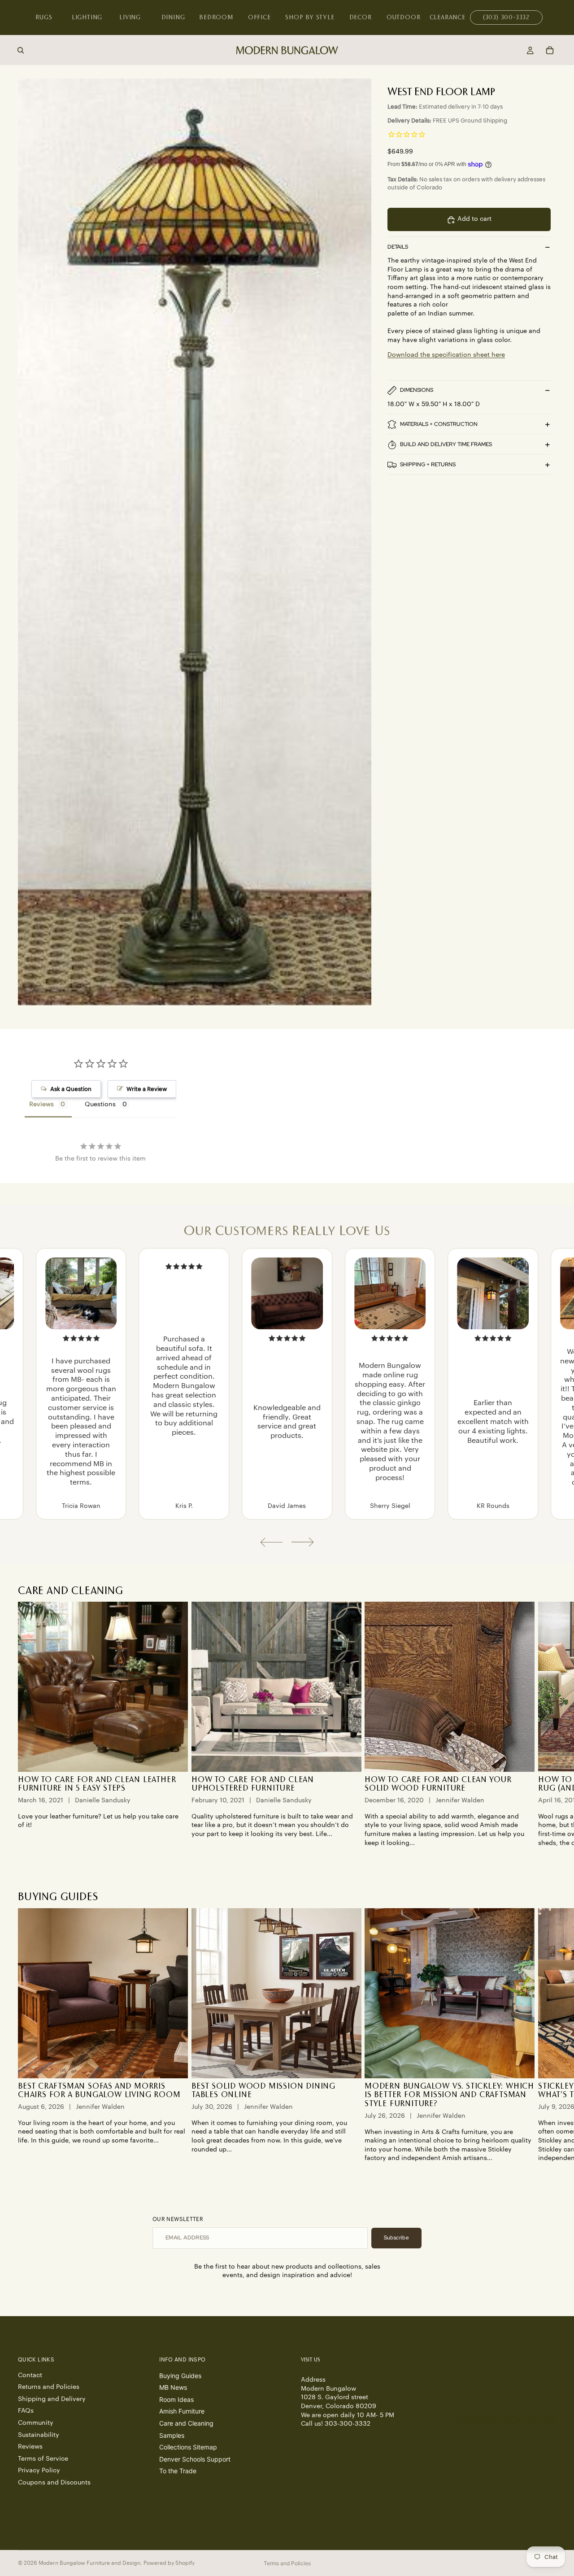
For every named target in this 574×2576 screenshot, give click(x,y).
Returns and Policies (49, 2387)
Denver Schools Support (195, 2459)
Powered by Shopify (169, 2563)
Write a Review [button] (147, 1089)
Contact (30, 2375)
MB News (173, 2387)
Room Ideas (176, 2399)
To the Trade (178, 2471)
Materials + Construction (439, 424)
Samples (172, 2435)
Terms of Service (43, 2458)
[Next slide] (303, 1542)
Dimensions (417, 390)
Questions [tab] (100, 1104)
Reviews (30, 2447)
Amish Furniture (182, 2411)
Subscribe (396, 2238)
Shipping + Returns (428, 464)
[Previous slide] (271, 1542)
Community (36, 2423)
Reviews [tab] (41, 1104)
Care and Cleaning (186, 2423)
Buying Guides (180, 2375)
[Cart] (550, 50)
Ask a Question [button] (71, 1089)
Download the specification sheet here (446, 355)
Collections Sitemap (188, 2447)
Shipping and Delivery (52, 2399)
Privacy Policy (39, 2471)
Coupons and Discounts (54, 2483)
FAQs (26, 2411)
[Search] (21, 50)
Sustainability (39, 2435)
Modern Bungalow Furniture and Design (89, 2563)
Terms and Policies (287, 2563)
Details (398, 247)
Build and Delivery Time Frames (446, 444)
